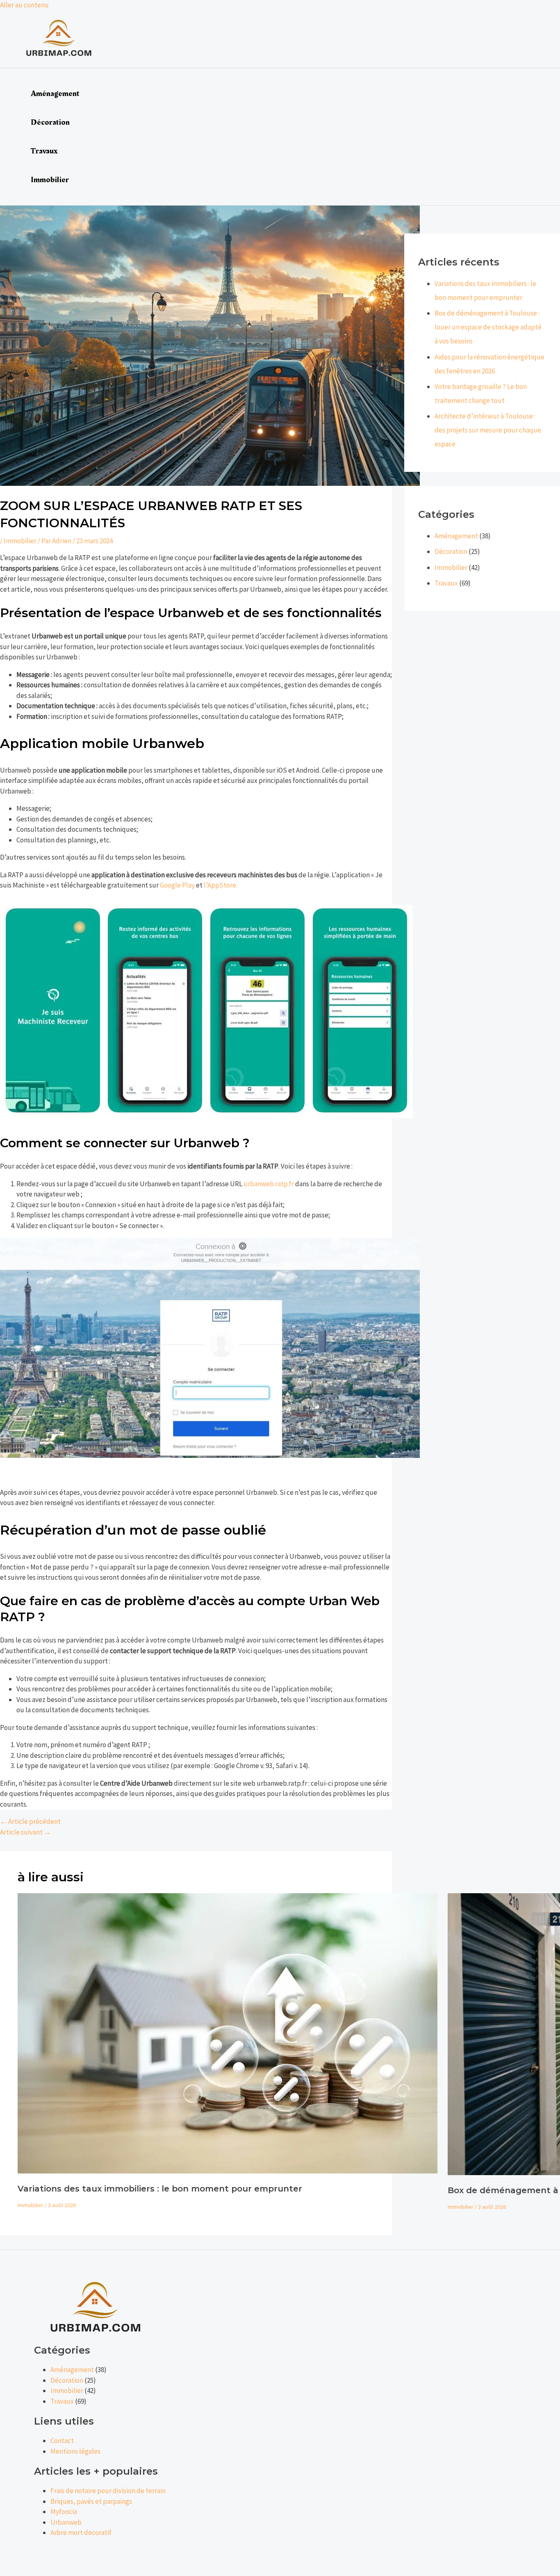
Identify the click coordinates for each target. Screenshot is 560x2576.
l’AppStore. (221, 885)
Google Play (177, 885)
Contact (62, 2441)
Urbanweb (66, 2522)
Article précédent (30, 1821)
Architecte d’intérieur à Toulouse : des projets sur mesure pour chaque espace (488, 430)
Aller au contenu (24, 5)
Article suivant (25, 1832)
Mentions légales (75, 2451)
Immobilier (50, 180)
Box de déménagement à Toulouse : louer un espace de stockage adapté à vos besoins (488, 327)
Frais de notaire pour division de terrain (108, 2491)
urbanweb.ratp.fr (269, 1184)
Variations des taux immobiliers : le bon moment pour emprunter (160, 2189)
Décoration (50, 122)
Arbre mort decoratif (81, 2533)
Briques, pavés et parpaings (91, 2501)
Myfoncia (64, 2512)
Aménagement (55, 94)
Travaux (44, 151)
